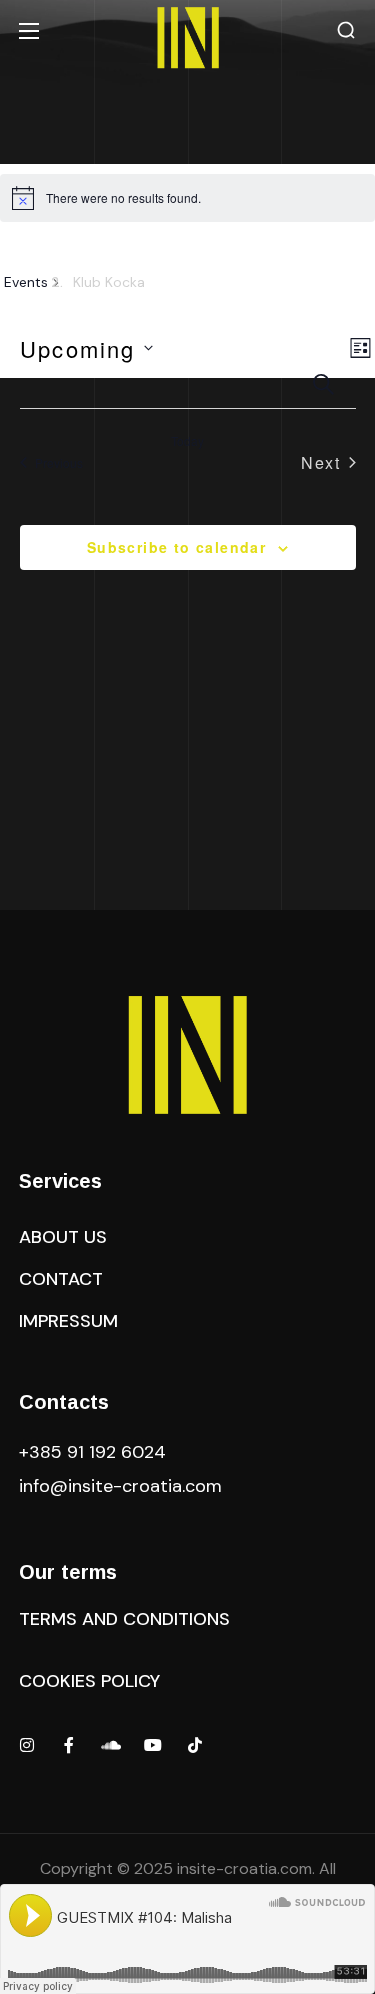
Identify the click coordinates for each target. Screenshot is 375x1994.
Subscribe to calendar (176, 547)
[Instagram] (27, 1745)
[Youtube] (153, 1745)
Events (26, 282)
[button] (346, 30)
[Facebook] (69, 1745)
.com (120, 1486)
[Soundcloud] (111, 1745)
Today (187, 441)
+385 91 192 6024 (95, 1452)
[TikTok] (195, 1745)
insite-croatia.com (244, 1868)
